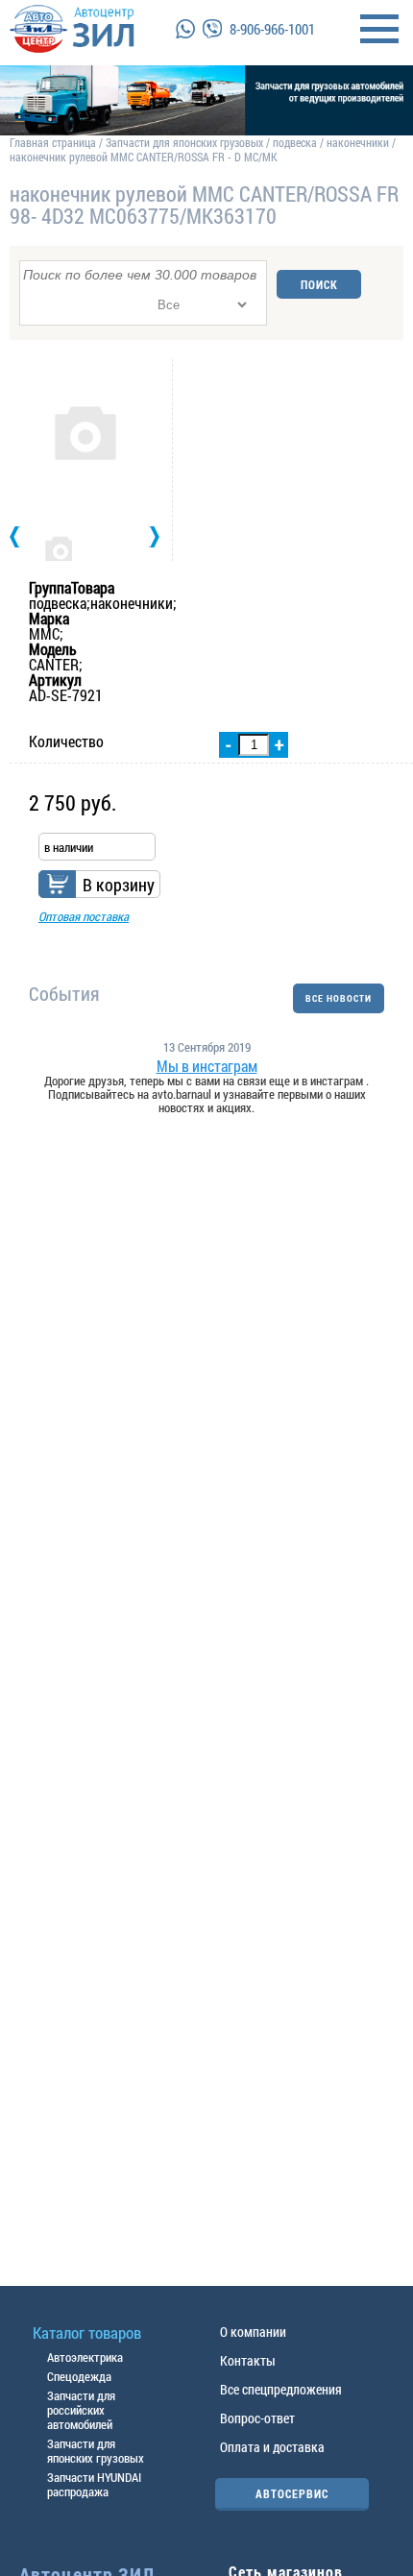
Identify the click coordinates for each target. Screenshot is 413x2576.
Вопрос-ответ (257, 2418)
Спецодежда (79, 2376)
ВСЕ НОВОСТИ (339, 998)
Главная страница (53, 142)
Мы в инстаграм (207, 1066)
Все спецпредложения (281, 2389)
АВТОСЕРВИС (292, 2493)
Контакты (248, 2360)
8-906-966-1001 (272, 29)
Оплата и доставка (272, 2447)
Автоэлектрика (85, 2357)
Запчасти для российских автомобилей (81, 2410)
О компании (253, 2332)
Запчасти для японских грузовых (184, 142)
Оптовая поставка (84, 916)
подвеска (295, 142)
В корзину (119, 885)
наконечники (358, 142)
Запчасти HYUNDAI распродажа (94, 2484)
